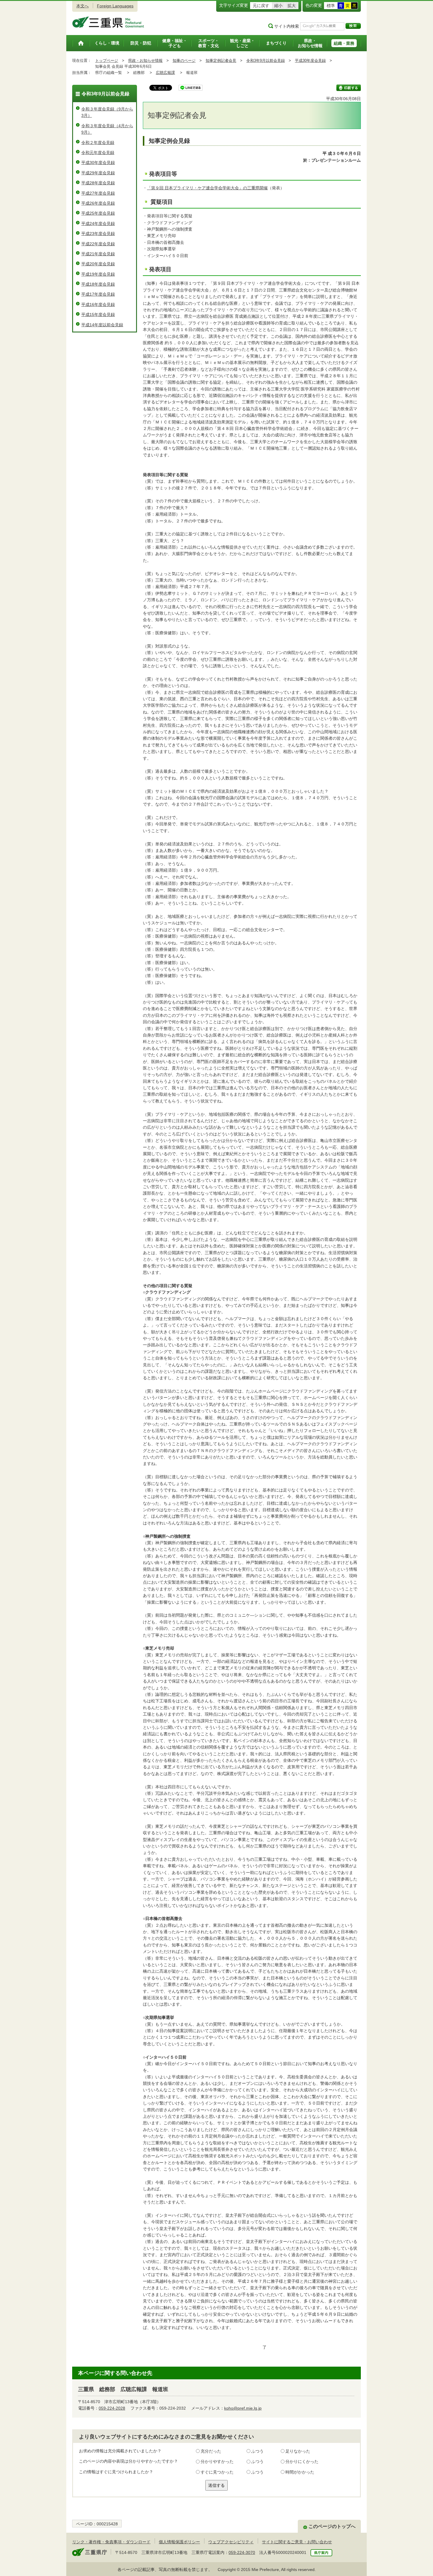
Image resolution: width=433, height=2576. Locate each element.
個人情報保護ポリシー (179, 2542)
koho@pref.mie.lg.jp (243, 2408)
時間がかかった (300, 2472)
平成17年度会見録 (98, 294)
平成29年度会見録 (98, 173)
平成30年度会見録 (310, 61)
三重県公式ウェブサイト (108, 22)
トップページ (107, 61)
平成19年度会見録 (98, 274)
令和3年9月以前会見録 (266, 61)
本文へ (82, 6)
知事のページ (184, 61)
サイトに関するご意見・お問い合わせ (297, 2542)
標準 (331, 6)
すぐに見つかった (217, 2472)
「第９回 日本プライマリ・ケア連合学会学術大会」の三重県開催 (207, 188)
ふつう (257, 2451)
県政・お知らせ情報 (145, 61)
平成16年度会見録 (98, 304)
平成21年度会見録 (98, 254)
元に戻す (261, 6)
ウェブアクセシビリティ (231, 2542)
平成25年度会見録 (98, 213)
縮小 (278, 6)
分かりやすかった (217, 2461)
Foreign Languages (115, 6)
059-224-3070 (242, 2552)
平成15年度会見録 (98, 314)
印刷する (349, 88)
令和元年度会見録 (98, 153)
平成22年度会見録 (98, 244)
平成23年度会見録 (98, 234)
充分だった (211, 2451)
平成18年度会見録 (98, 284)
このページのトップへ (332, 2526)
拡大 (292, 6)
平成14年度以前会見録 (102, 325)
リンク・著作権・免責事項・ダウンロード (111, 2542)
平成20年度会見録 (98, 264)
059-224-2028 (112, 2408)
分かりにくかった (302, 2461)
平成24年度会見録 (98, 224)
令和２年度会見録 (98, 143)
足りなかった (298, 2451)
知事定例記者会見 (221, 61)
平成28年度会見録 (98, 183)
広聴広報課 (165, 73)
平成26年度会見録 (98, 203)
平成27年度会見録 (98, 193)
